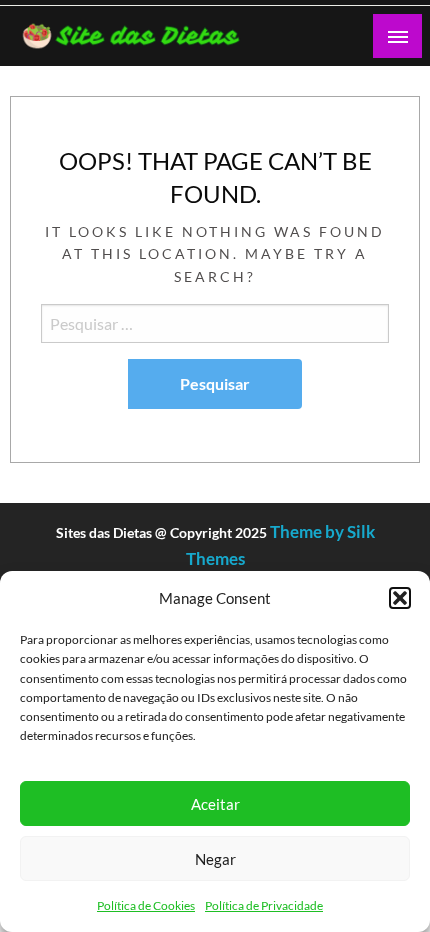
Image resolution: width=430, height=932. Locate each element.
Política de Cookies (146, 905)
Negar (215, 859)
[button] (400, 598)
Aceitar (215, 804)
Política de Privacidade (264, 905)
